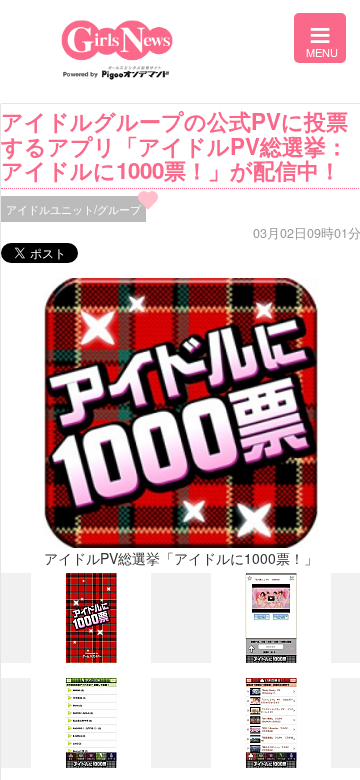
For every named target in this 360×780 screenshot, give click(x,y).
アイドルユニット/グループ (73, 209)
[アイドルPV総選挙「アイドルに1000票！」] (91, 658)
